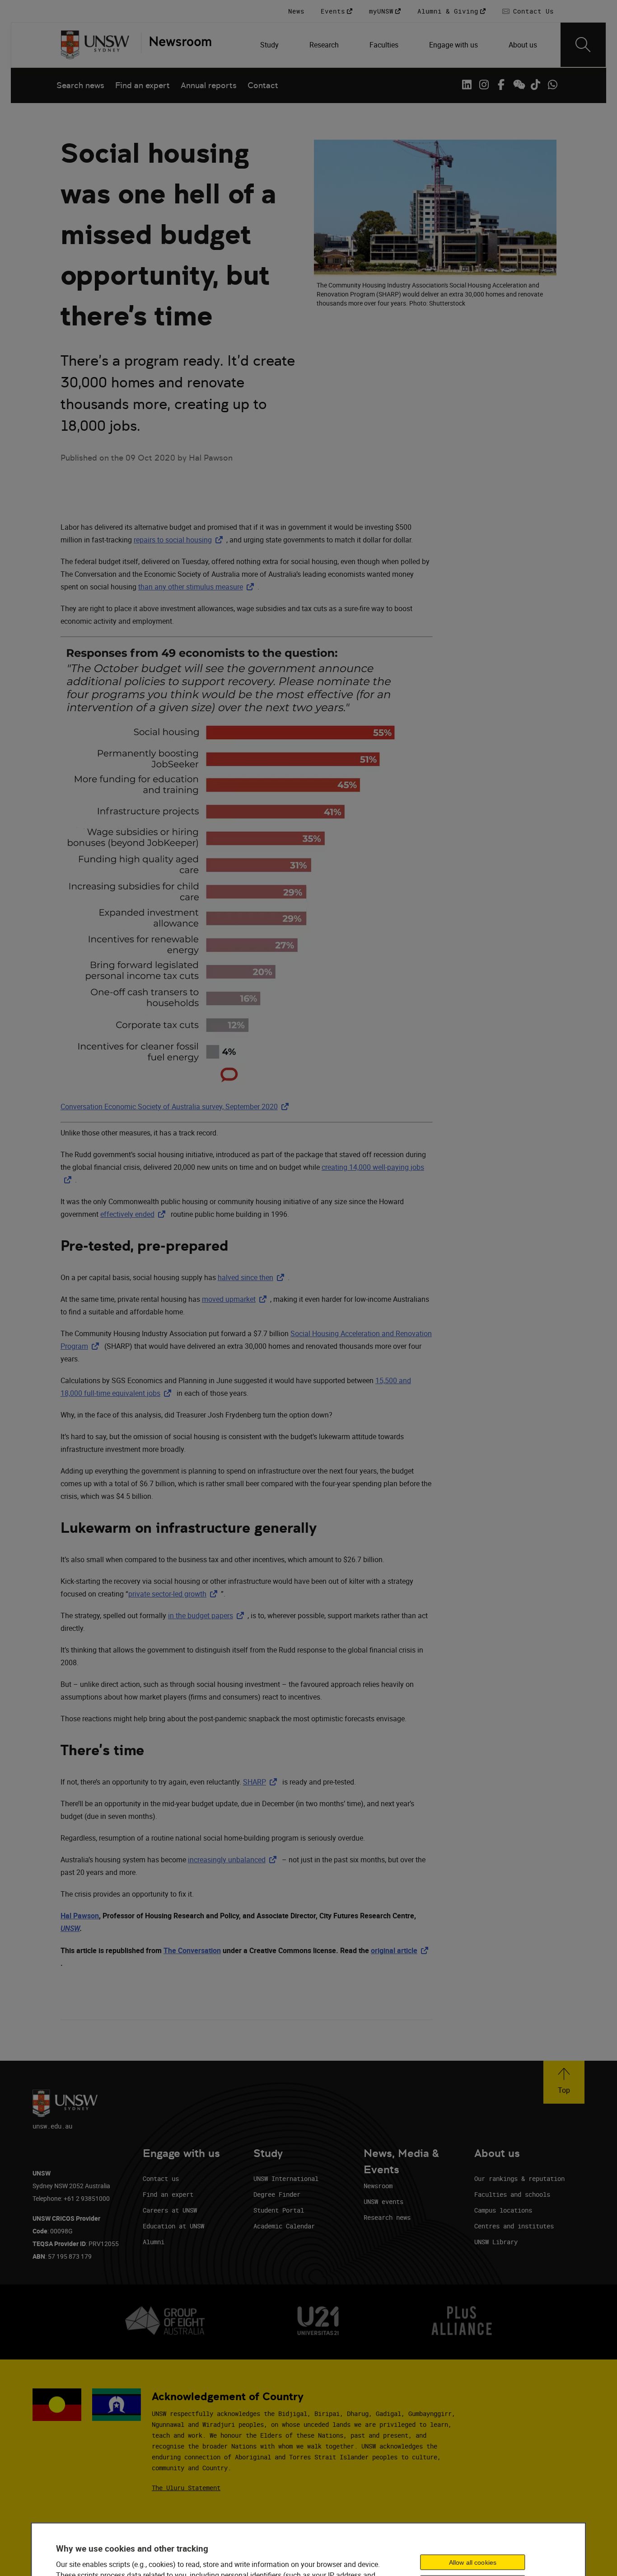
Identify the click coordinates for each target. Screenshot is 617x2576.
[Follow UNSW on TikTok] (535, 85)
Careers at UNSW (170, 2210)
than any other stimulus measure (198, 587)
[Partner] (176, 45)
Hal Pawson (80, 1916)
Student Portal (279, 2210)
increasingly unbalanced (234, 1860)
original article (401, 1950)
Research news (387, 2217)
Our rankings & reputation (519, 2178)
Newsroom (378, 2186)
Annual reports (209, 85)
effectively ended (135, 1214)
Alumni (154, 2242)
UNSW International (286, 2178)
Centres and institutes (514, 2226)
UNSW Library (496, 2242)
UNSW (70, 1928)
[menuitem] (270, 45)
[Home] (95, 45)
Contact (263, 85)
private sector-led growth (175, 1594)
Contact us (161, 2178)
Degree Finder (277, 2194)
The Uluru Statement (186, 2488)
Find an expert (143, 85)
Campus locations (503, 2210)
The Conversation (192, 1950)
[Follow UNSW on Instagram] (484, 85)
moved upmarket (236, 1299)
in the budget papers (208, 1615)
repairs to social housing (180, 540)
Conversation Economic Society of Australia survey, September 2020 (176, 1107)
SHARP (262, 1782)
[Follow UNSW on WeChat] (518, 85)
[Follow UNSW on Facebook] (501, 85)
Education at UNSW (173, 2226)
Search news (80, 85)
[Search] (583, 45)
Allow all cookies (473, 2562)
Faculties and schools (512, 2194)
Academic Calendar (284, 2226)
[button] (564, 2082)
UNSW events (383, 2202)
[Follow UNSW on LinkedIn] (467, 85)
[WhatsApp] (552, 85)
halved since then (253, 1277)
